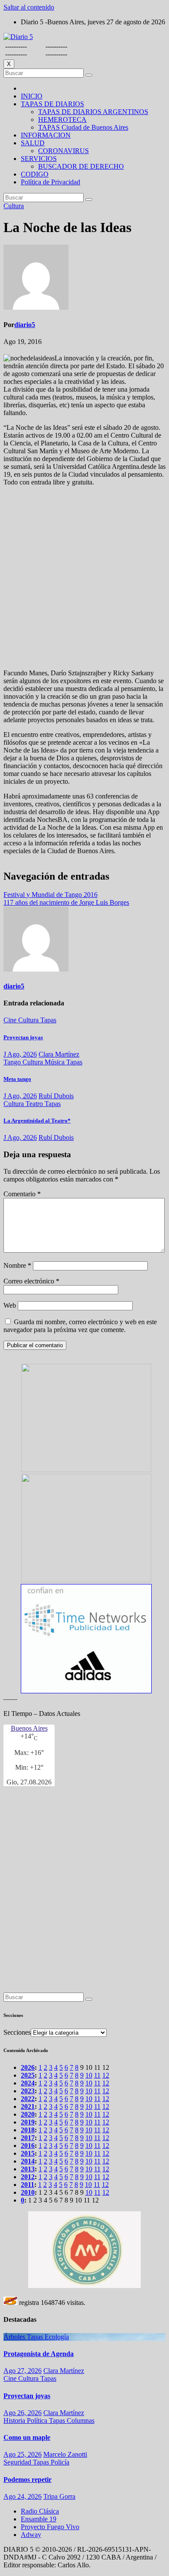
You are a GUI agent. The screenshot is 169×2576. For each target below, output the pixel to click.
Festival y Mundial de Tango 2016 (50, 895)
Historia (15, 2421)
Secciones (17, 2032)
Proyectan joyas (23, 1037)
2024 (28, 2083)
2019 (28, 2122)
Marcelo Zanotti (65, 2454)
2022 (28, 2099)
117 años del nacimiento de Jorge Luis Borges (66, 902)
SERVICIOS (39, 159)
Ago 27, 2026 (23, 2371)
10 (89, 2075)
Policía (60, 2462)
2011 (28, 2185)
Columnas (81, 2421)
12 (106, 2075)
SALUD (33, 143)
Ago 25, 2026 (23, 2454)
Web (10, 1305)
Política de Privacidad (50, 182)
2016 (28, 2146)
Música (55, 1062)
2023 (28, 2091)
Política (38, 2421)
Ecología (57, 2337)
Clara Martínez (59, 1054)
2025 (28, 2075)
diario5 (25, 325)
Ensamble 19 (39, 2519)
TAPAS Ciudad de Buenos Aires (83, 127)
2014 (28, 2161)
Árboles (15, 2337)
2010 (28, 2192)
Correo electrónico (31, 1281)
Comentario (22, 1194)
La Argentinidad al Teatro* (37, 1121)
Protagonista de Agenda (39, 2354)
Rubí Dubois (56, 1096)
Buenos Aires (29, 1728)
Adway (31, 2535)
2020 (28, 2114)
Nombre (17, 1265)
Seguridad (18, 2462)
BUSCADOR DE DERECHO (81, 166)
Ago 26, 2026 (23, 2413)
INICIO (32, 96)
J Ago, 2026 (20, 1054)
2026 (28, 2067)
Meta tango (17, 1079)
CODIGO (35, 174)
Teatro (35, 1104)
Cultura (14, 206)
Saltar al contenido (29, 7)
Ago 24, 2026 (23, 2496)
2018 (28, 2130)
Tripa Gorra (59, 2496)
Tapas (48, 1020)
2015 (28, 2153)
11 (97, 2075)
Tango (13, 1062)
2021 (28, 2106)
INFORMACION (46, 135)
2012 (28, 2177)
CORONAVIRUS (63, 151)
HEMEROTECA (62, 119)
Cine (11, 1020)
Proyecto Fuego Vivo (50, 2527)
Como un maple (27, 2437)
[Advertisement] (84, 578)
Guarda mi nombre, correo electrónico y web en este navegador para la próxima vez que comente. (80, 1326)
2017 (28, 2138)
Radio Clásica (40, 2511)
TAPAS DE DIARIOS (52, 104)
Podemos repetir (28, 2479)
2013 (28, 2169)
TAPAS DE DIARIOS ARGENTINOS (93, 112)
